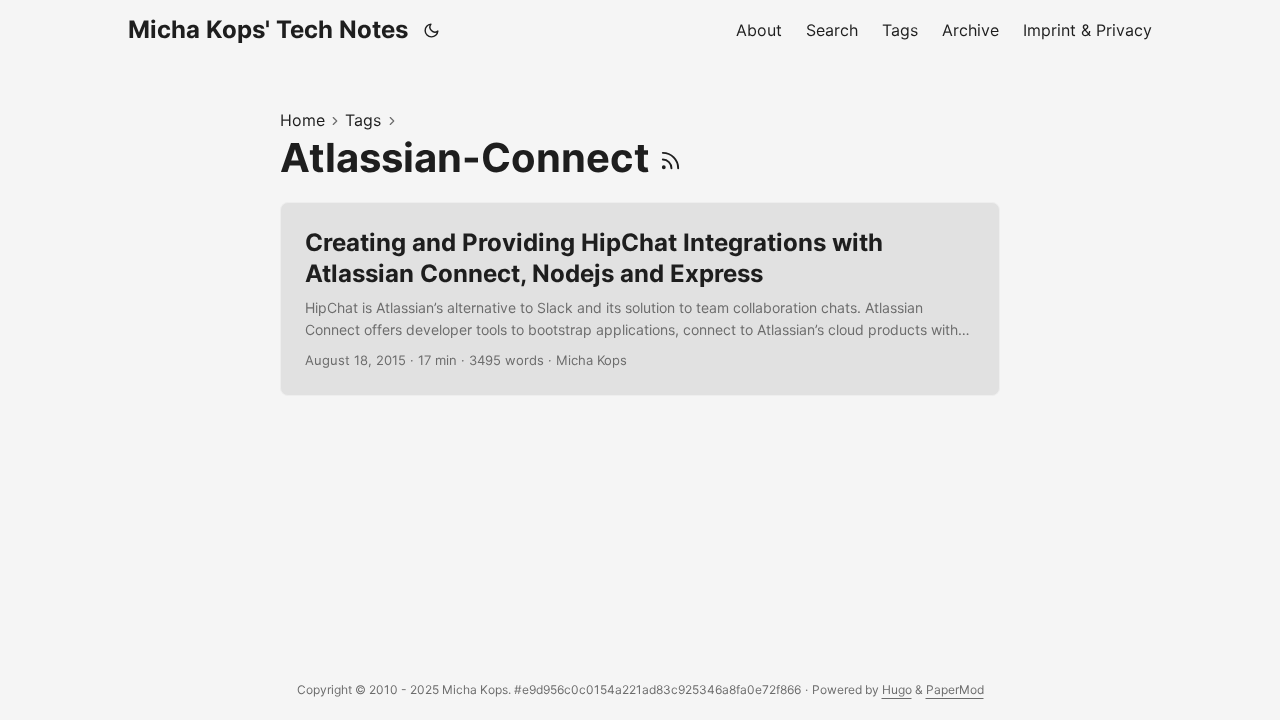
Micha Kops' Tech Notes (268, 29)
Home (302, 120)
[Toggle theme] (432, 30)
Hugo (897, 689)
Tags (363, 120)
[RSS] (670, 157)
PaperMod (955, 689)
